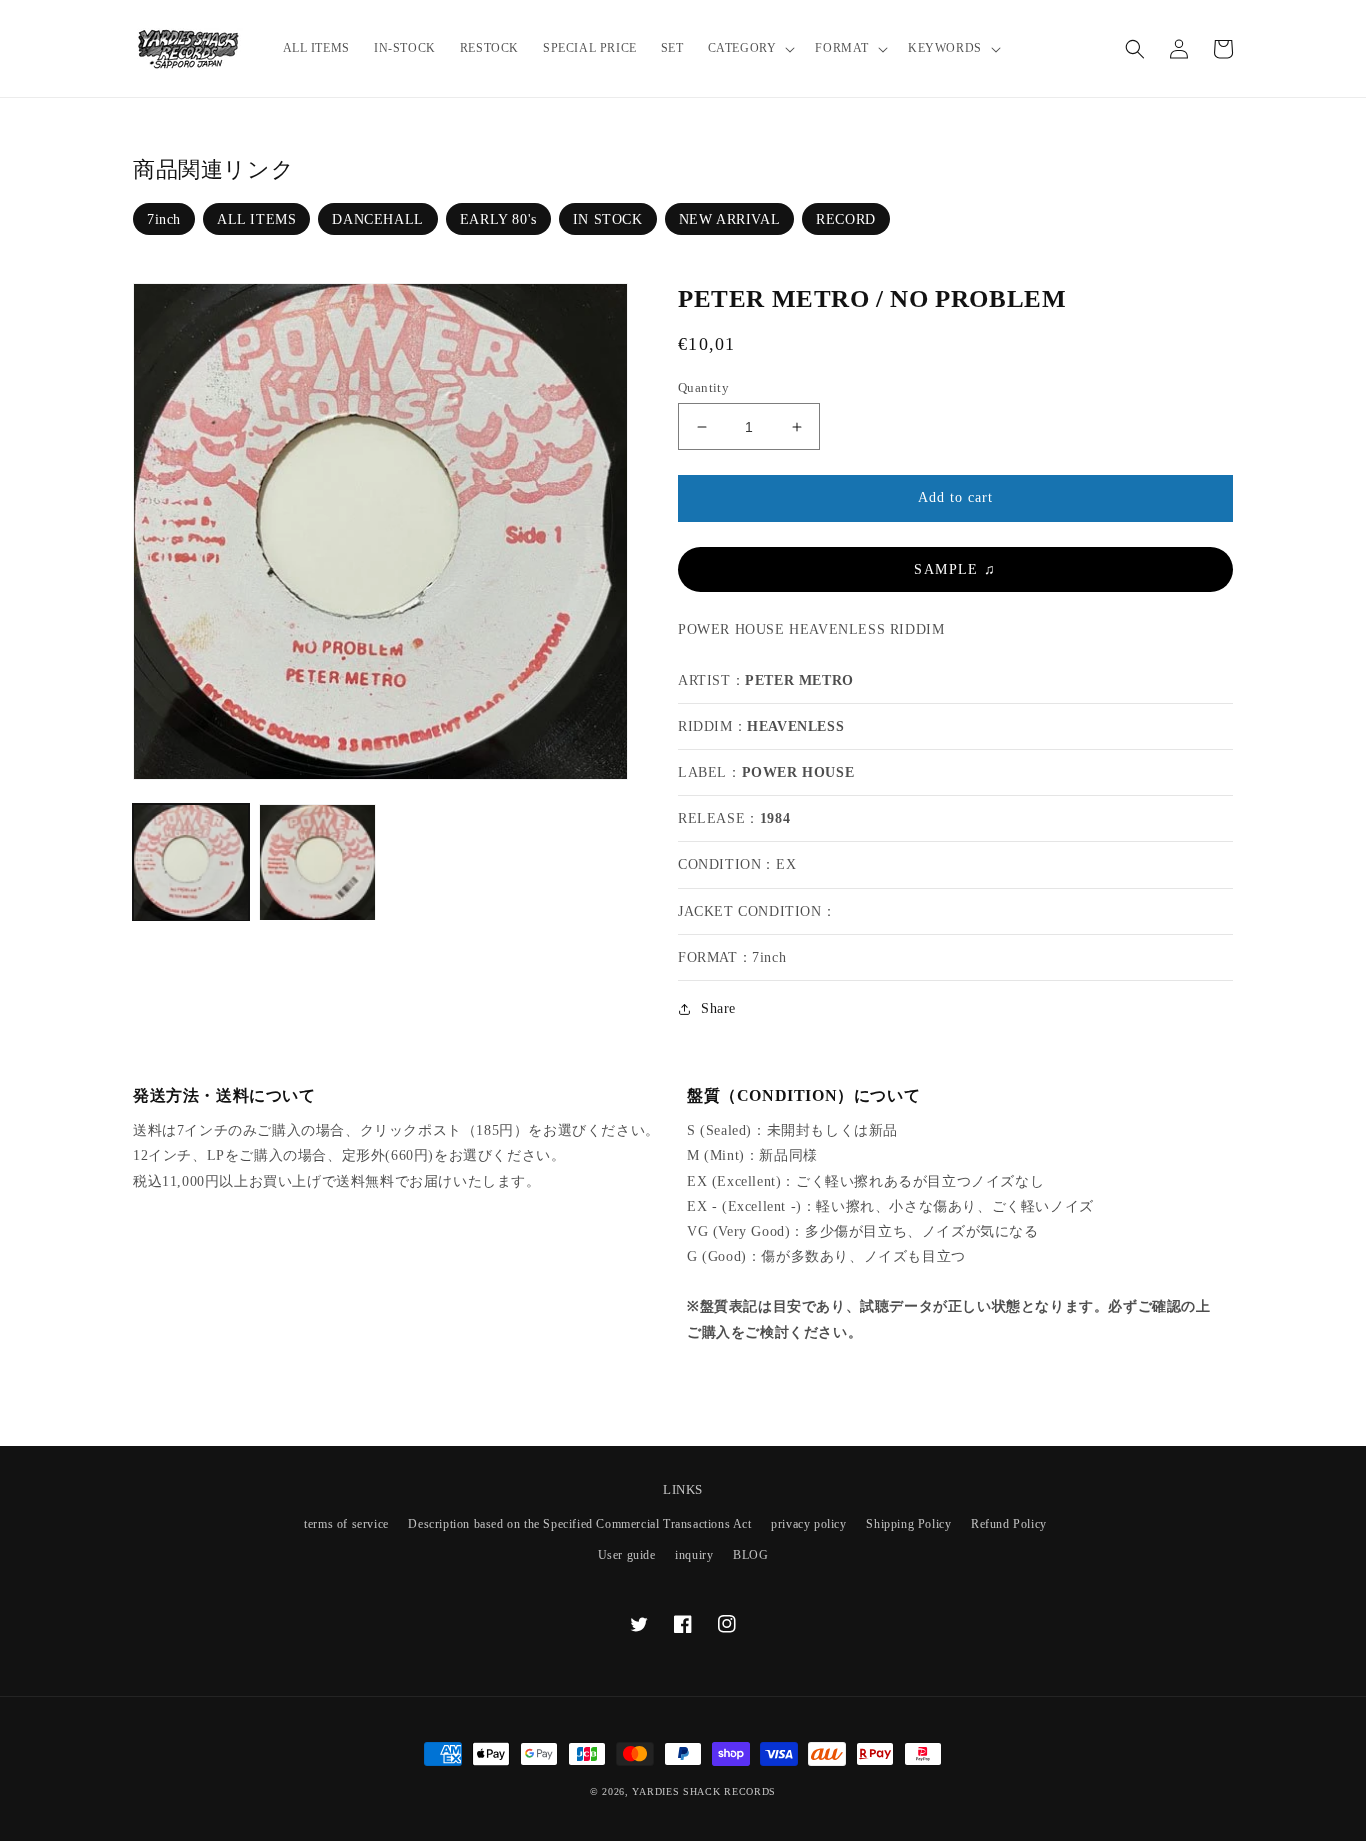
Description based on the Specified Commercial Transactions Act (579, 1524)
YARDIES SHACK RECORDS (704, 1791)
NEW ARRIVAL (730, 219)
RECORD (846, 219)
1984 (775, 818)
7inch (164, 219)
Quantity (703, 387)
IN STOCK (608, 219)
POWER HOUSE (798, 772)
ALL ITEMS (256, 219)
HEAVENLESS (795, 726)
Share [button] (718, 1008)
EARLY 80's (498, 219)
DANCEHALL (377, 219)
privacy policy (808, 1524)
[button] (750, 49)
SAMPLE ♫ (955, 569)
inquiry (694, 1555)
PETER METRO (799, 680)
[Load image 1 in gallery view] (191, 862)
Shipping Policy (908, 1524)
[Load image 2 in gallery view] (317, 862)
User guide (627, 1555)
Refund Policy (1009, 1524)
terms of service (346, 1524)
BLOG (750, 1555)
